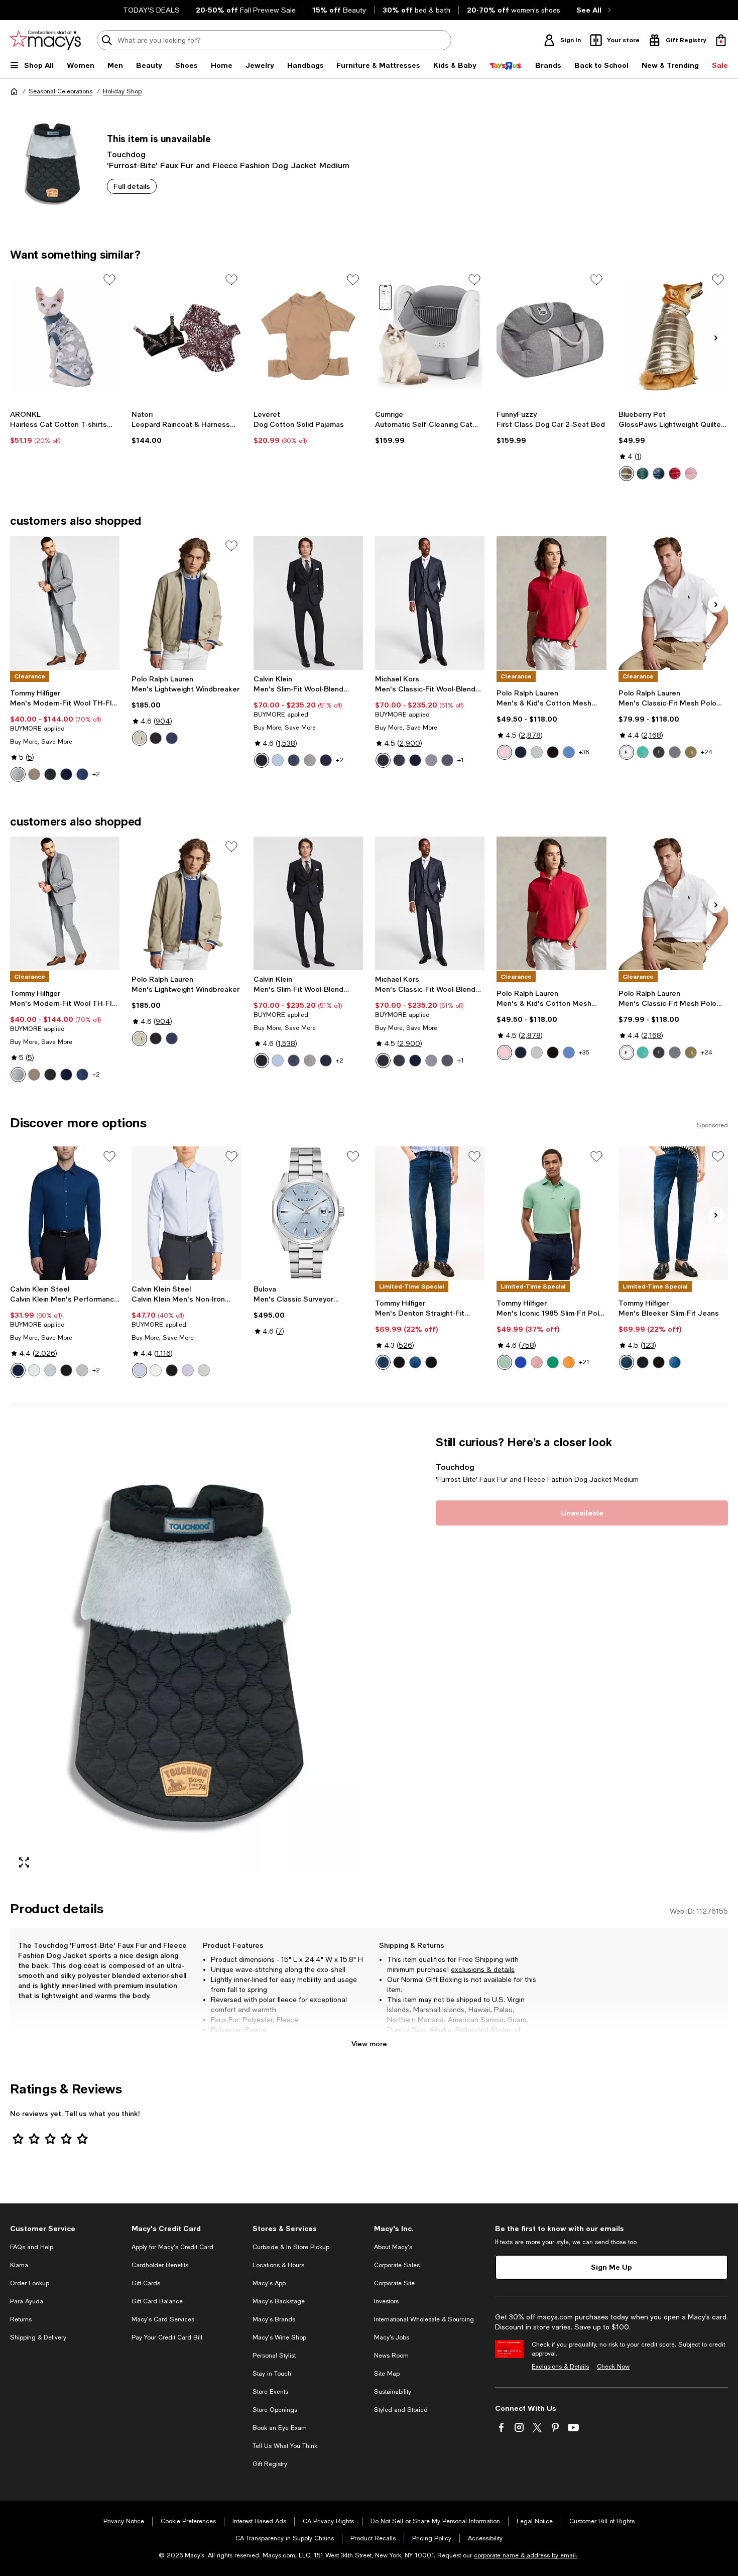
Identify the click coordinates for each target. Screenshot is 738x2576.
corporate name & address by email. (526, 2555)
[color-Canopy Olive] (691, 752)
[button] (187, 1656)
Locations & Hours (278, 2265)
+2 (96, 774)
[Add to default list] (109, 280)
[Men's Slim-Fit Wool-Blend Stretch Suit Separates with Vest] (308, 603)
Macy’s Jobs (392, 2337)
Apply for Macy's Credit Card (172, 2247)
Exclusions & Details (560, 2367)
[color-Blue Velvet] (18, 1370)
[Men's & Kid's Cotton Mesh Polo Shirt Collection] (551, 603)
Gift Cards (146, 2283)
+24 (707, 752)
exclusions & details (483, 1969)
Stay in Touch (272, 2374)
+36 (584, 752)
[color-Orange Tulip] (569, 1362)
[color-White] (627, 752)
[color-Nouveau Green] (553, 1362)
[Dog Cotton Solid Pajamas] (308, 336)
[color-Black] (50, 774)
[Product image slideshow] (187, 1656)
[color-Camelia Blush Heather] (537, 1362)
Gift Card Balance (157, 2301)
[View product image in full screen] (24, 1862)
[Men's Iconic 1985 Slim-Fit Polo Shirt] (551, 1213)
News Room (391, 2356)
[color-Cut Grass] (505, 1362)
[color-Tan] (34, 774)
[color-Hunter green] (643, 474)
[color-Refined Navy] (172, 738)
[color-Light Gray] (431, 760)
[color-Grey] (399, 760)
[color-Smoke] (82, 1370)
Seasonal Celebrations (60, 91)
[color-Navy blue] (659, 474)
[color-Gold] (627, 474)
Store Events (270, 2392)
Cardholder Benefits (160, 2265)
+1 (461, 760)
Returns (21, 2319)
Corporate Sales (397, 2265)
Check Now (613, 2367)
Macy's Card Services (163, 2319)
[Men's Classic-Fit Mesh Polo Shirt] (673, 603)
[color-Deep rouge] (675, 474)
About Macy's (393, 2247)
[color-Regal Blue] (521, 1362)
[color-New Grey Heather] (537, 752)
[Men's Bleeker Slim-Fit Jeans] (673, 1213)
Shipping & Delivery (38, 2337)
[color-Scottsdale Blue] (569, 752)
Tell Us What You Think (285, 2446)
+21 (584, 1362)
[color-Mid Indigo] (415, 1362)
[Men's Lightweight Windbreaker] (186, 603)
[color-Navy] (66, 774)
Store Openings (275, 2410)
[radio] (627, 474)
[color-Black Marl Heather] (659, 752)
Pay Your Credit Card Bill (167, 2337)
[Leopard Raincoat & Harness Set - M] (186, 336)
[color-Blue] (294, 760)
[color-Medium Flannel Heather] (675, 752)
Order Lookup (30, 2283)
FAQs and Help (32, 2247)
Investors (386, 2301)
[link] (65, 427)
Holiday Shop (122, 91)
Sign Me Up (611, 2267)
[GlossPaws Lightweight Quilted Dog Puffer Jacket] (673, 336)
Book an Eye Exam (280, 2428)
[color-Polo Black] (156, 738)
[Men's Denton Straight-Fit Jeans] (430, 1213)
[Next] (716, 338)
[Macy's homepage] (14, 91)
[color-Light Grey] (18, 774)
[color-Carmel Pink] (505, 752)
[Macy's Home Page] (45, 40)
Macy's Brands (274, 2319)
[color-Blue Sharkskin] (82, 774)
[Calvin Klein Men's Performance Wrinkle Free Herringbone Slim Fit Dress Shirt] (65, 1213)
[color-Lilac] (188, 1370)
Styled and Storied (401, 2410)
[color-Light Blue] (278, 760)
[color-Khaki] (140, 738)
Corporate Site (394, 2283)
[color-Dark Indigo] (383, 1362)
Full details (132, 186)
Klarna (19, 2265)
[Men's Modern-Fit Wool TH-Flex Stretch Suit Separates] (65, 603)
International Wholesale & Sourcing (424, 2319)
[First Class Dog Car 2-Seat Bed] (551, 336)
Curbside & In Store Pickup (291, 2247)
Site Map (387, 2374)
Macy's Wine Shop (279, 2337)
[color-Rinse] (431, 1362)
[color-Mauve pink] (691, 474)
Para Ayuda (27, 2301)
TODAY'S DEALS (151, 10)
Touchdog (126, 154)
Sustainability (393, 2392)
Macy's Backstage (279, 2301)
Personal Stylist (274, 2356)
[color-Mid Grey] (447, 760)
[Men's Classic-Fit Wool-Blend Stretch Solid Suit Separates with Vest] (430, 603)
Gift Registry (270, 2464)
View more (369, 2043)
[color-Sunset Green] (643, 752)
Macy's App (269, 2283)
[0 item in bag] (721, 40)
